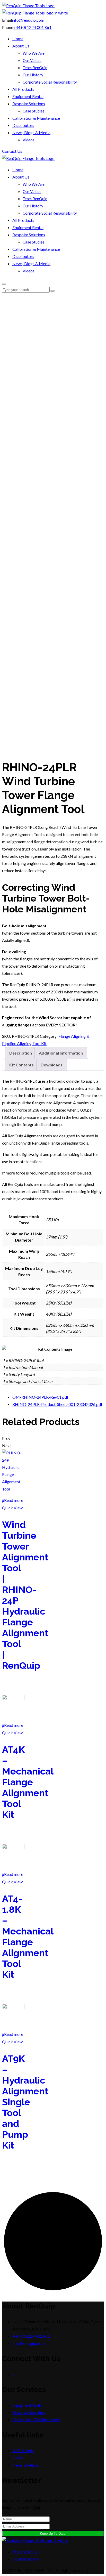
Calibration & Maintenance (36, 118)
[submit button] (52, 291)
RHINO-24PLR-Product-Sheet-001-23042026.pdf (57, 1404)
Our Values (32, 60)
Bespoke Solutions (29, 104)
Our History (33, 75)
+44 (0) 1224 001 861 (33, 27)
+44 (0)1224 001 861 (32, 2336)
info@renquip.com (28, 20)
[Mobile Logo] (28, 158)
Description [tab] (21, 1053)
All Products (23, 89)
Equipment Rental (28, 96)
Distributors (23, 125)
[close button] (4, 284)
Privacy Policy (25, 2552)
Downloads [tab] (52, 1065)
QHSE (18, 2458)
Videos (29, 140)
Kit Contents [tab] (21, 1065)
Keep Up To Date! (53, 2534)
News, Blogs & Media (31, 132)
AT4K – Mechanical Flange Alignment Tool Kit (28, 1782)
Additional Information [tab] (61, 1053)
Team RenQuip (35, 68)
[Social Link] (14, 2374)
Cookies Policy (26, 2559)
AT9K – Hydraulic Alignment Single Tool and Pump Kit (25, 2102)
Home (18, 39)
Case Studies (34, 111)
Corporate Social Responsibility (50, 82)
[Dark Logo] (28, 6)
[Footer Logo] (35, 2540)
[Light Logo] (35, 13)
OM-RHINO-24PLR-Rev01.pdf (40, 1397)
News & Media (25, 2465)
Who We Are (34, 53)
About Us (21, 46)
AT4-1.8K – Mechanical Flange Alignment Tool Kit (28, 1937)
